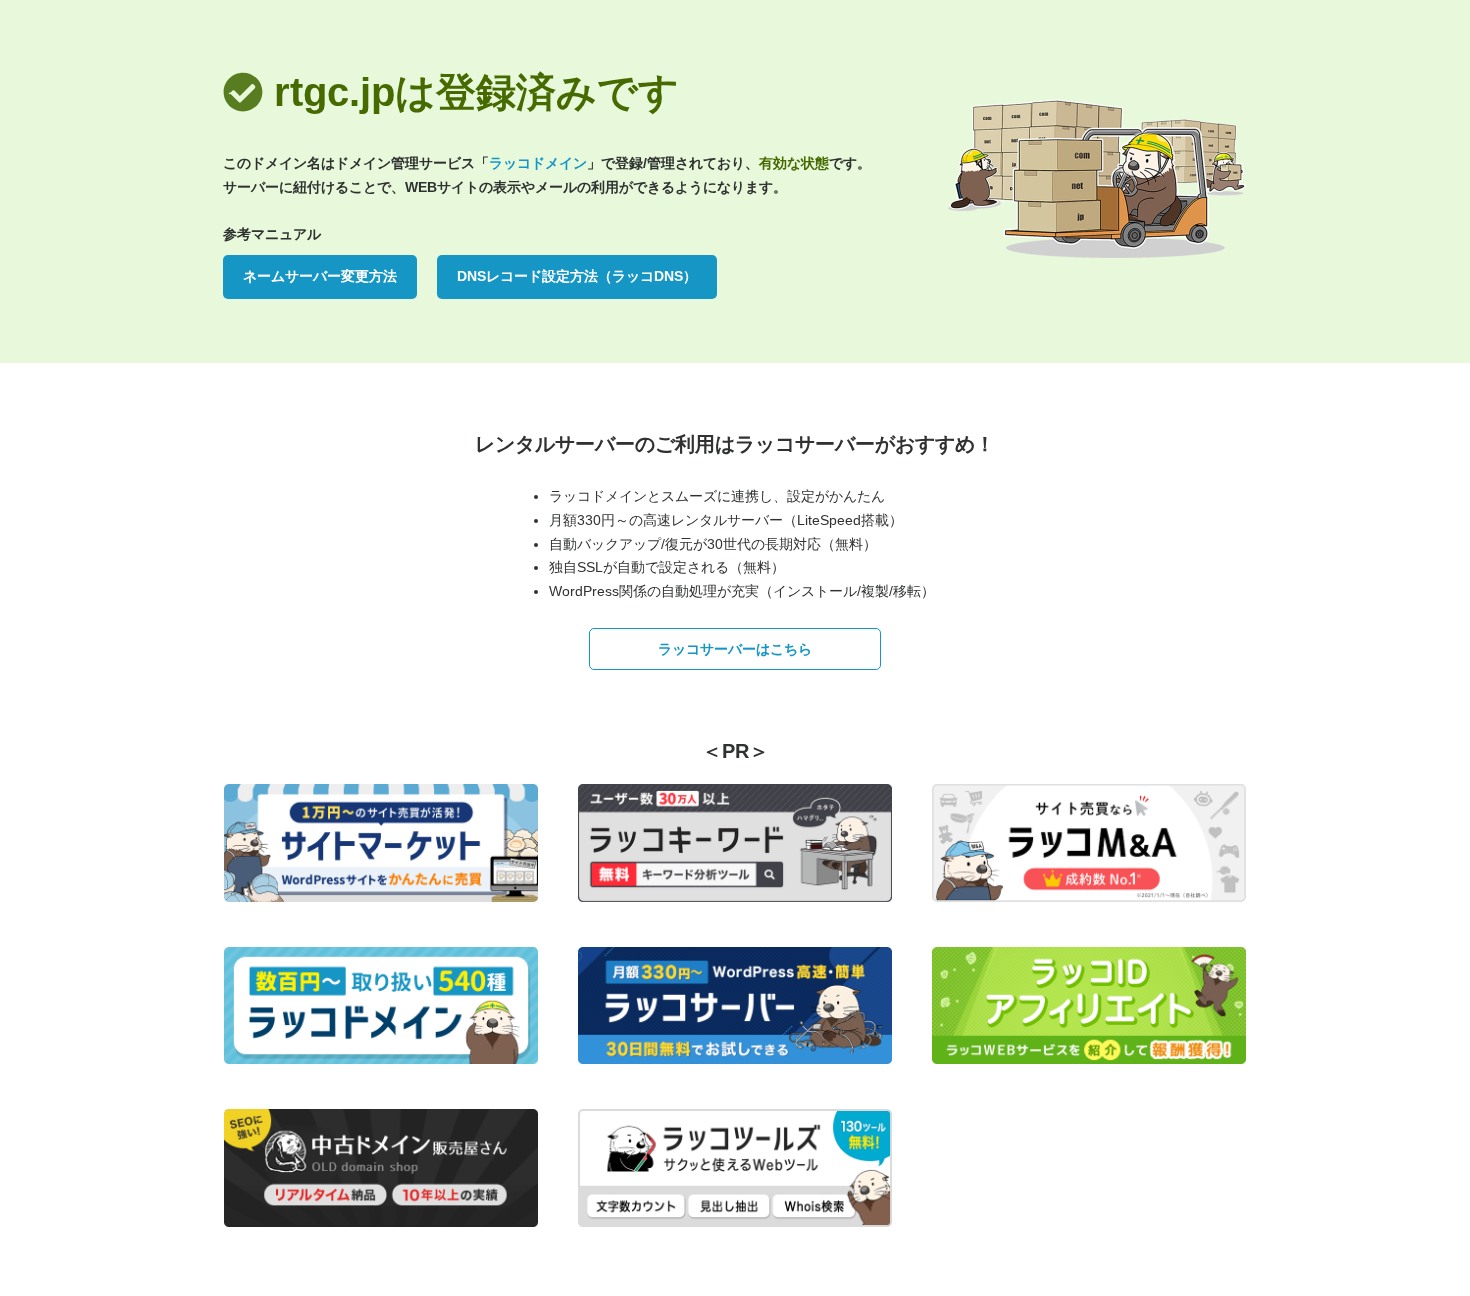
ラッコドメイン (538, 163)
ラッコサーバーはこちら (735, 649)
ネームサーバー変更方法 (320, 276)
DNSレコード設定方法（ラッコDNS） (577, 276)
